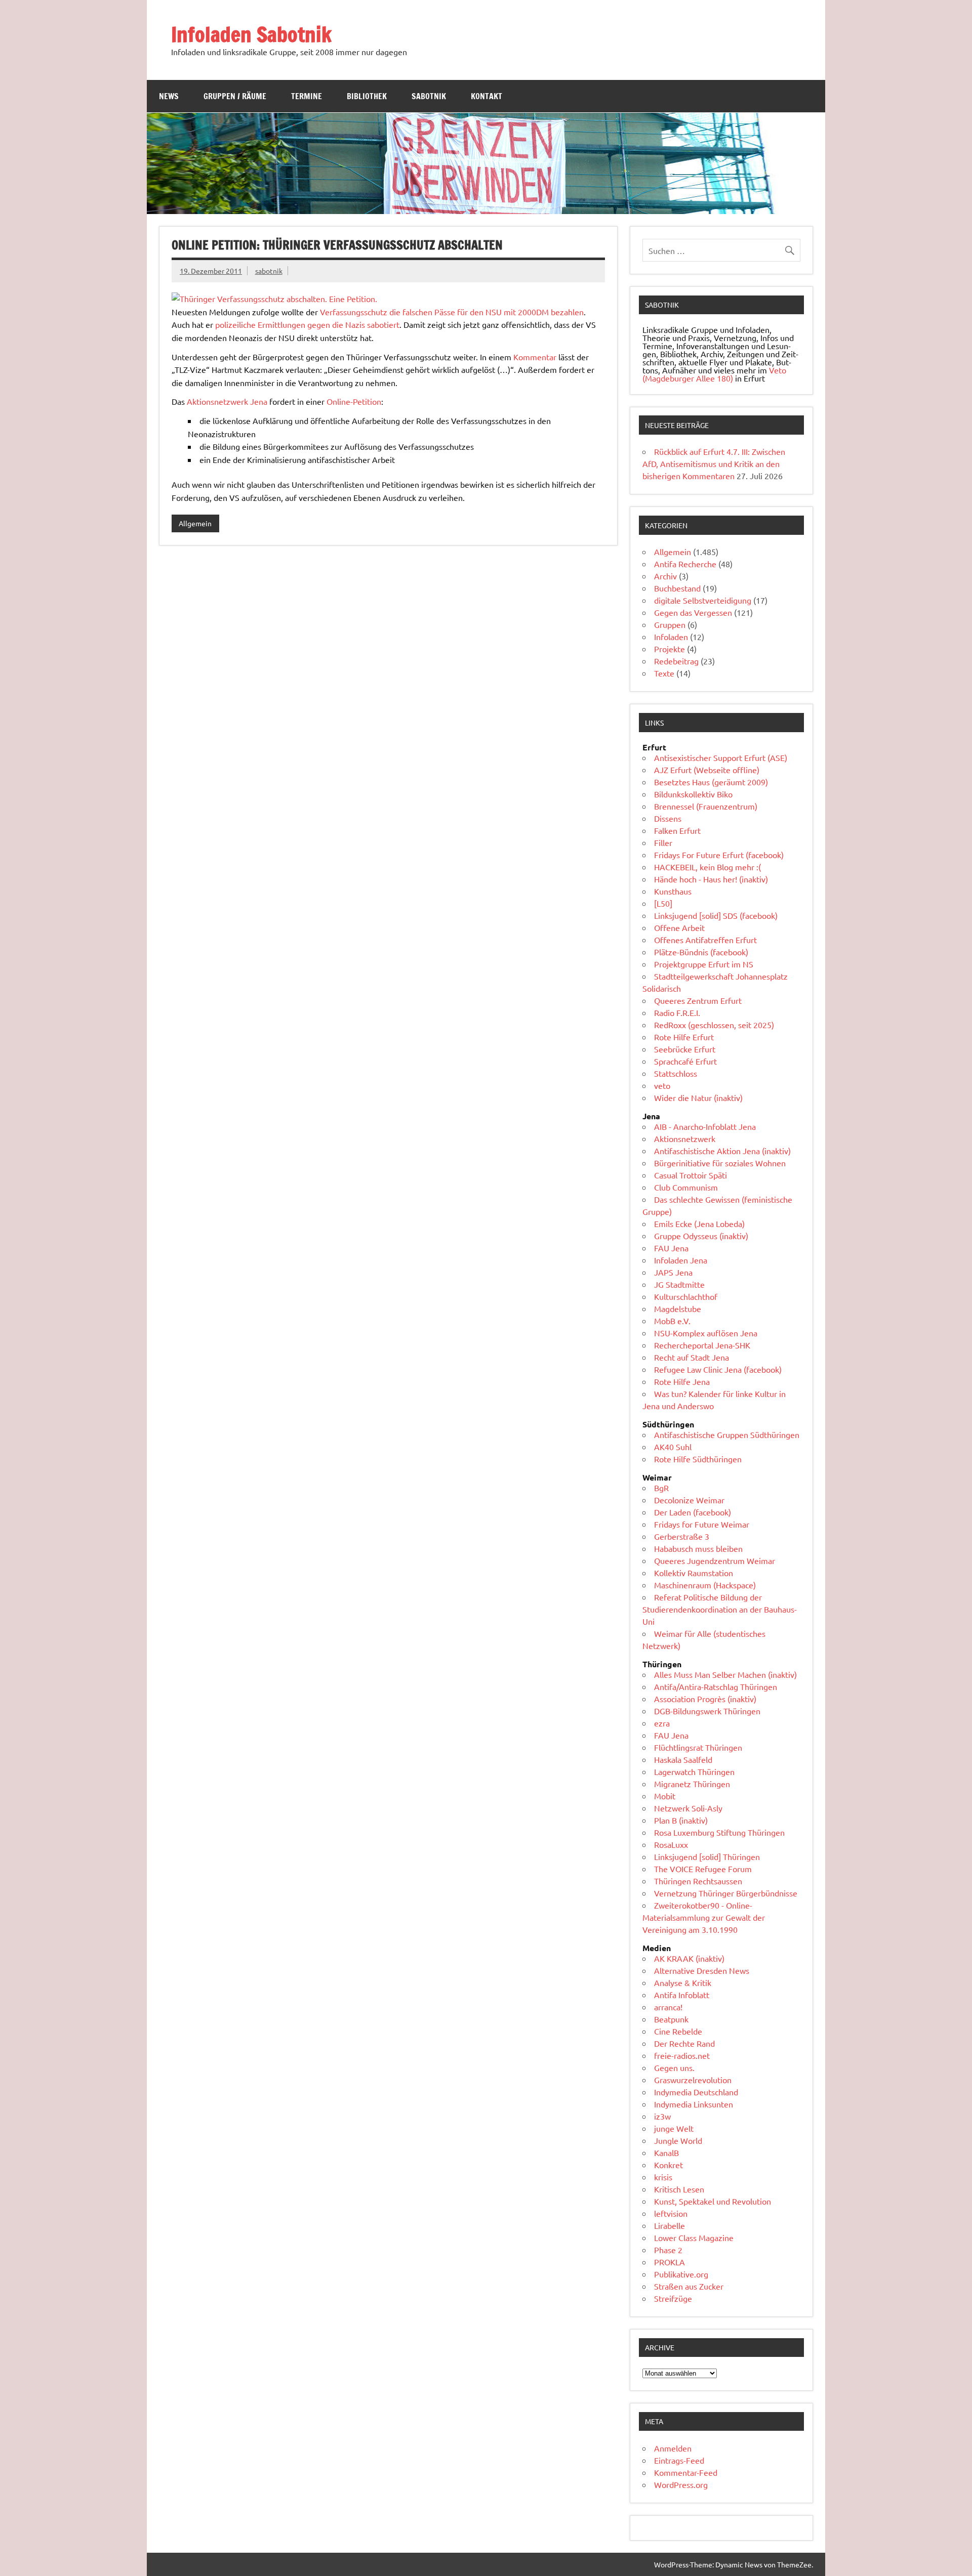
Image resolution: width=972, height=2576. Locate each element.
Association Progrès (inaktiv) (705, 1699)
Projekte (670, 649)
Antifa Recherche (685, 564)
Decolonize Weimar (689, 1500)
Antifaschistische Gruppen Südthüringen (727, 1434)
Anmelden (673, 2448)
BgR (661, 1488)
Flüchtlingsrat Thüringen (698, 1747)
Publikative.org (681, 2274)
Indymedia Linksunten (694, 2104)
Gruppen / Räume (235, 96)
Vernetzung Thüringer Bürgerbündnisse (726, 1893)
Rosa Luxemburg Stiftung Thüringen (719, 1832)
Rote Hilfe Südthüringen (698, 1459)
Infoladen (671, 637)
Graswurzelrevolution (693, 2080)
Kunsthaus (673, 891)
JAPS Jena (673, 1272)
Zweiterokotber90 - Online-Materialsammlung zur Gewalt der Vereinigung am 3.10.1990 (704, 1917)
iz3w (662, 2116)
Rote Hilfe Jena (682, 1381)
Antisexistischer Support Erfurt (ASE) (721, 757)
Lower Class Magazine (694, 2237)
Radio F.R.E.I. (677, 1012)
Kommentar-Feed (686, 2472)
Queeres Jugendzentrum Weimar (715, 1560)
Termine (307, 96)
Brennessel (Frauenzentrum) (706, 806)
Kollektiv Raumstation (694, 1573)
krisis (663, 2177)
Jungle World (678, 2140)
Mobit (665, 1796)
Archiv (665, 576)
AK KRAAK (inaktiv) (689, 1958)
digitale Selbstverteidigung (703, 600)
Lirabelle (670, 2225)
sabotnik (269, 271)
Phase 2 (668, 2250)
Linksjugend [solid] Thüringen (707, 1856)
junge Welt (674, 2128)
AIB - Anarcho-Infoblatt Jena (705, 1126)
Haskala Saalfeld (683, 1759)
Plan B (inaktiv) (681, 1820)
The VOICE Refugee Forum (703, 1869)
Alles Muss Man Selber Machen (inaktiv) (725, 1674)
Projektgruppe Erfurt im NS (704, 964)
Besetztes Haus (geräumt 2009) (711, 782)
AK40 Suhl (673, 1447)
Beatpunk (671, 2019)
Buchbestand (677, 588)
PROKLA (670, 2262)
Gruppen (670, 624)
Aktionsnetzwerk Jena (227, 401)
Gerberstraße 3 (682, 1536)
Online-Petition (354, 401)
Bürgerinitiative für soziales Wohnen (720, 1163)
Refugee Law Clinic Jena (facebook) (718, 1369)
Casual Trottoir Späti (691, 1175)
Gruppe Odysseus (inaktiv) (701, 1236)
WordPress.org (681, 2484)
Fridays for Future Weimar (702, 1524)
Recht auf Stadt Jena (692, 1357)
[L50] (663, 903)
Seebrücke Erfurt (685, 1049)
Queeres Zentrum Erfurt (698, 1000)
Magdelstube (678, 1308)
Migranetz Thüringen (692, 1784)
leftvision (671, 2213)
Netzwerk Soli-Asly (688, 1808)
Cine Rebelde (678, 2031)
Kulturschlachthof (686, 1296)
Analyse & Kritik (683, 1982)
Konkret (669, 2165)
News (169, 96)
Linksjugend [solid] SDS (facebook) (716, 915)
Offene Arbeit (679, 927)
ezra (662, 1723)
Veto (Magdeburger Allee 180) (714, 374)
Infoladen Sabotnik (251, 34)
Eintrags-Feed (679, 2460)
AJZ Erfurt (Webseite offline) (707, 770)
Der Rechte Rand (684, 2043)
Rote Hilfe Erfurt (684, 1037)
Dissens (668, 818)
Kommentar (535, 357)
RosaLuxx (671, 1844)
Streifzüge (673, 2298)
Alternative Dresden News (702, 1970)
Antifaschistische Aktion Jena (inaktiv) (722, 1151)
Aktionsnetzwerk (685, 1138)
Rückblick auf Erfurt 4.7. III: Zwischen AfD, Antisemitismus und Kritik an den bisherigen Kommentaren (714, 463)
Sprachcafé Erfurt (685, 1061)
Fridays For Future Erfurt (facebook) (719, 855)
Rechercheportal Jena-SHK (702, 1345)
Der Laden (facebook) (693, 1512)
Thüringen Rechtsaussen (698, 1881)
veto (662, 1085)
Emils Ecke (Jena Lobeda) (699, 1223)
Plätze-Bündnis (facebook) (701, 952)
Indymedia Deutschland (696, 2092)
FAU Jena (671, 1248)
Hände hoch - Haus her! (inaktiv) (711, 879)
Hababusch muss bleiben (698, 1548)
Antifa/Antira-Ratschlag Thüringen (716, 1686)
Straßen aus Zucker (689, 2286)
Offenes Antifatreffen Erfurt (705, 940)
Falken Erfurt (677, 830)
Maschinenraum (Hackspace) (705, 1585)
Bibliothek (367, 96)
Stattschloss (676, 1073)
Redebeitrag (676, 661)
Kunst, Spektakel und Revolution (713, 2201)
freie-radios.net (682, 2055)
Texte (664, 673)
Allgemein (195, 523)
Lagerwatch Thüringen (694, 1771)
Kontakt (487, 96)
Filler (663, 842)
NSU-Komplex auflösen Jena (706, 1333)
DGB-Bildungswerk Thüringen (707, 1711)
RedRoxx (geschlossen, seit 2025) (714, 1025)
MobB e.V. (672, 1321)
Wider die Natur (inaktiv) (698, 1097)
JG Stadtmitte (679, 1284)
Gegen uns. (674, 2067)
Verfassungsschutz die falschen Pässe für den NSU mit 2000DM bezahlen (452, 312)
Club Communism (686, 1187)
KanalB (666, 2152)
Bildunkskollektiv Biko (693, 794)
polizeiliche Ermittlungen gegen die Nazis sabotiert (307, 324)
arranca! (668, 2007)
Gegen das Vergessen (693, 612)
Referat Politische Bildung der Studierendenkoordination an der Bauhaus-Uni (720, 1609)
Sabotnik (429, 96)
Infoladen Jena (681, 1260)
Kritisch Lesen (679, 2189)
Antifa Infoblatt (682, 1995)
